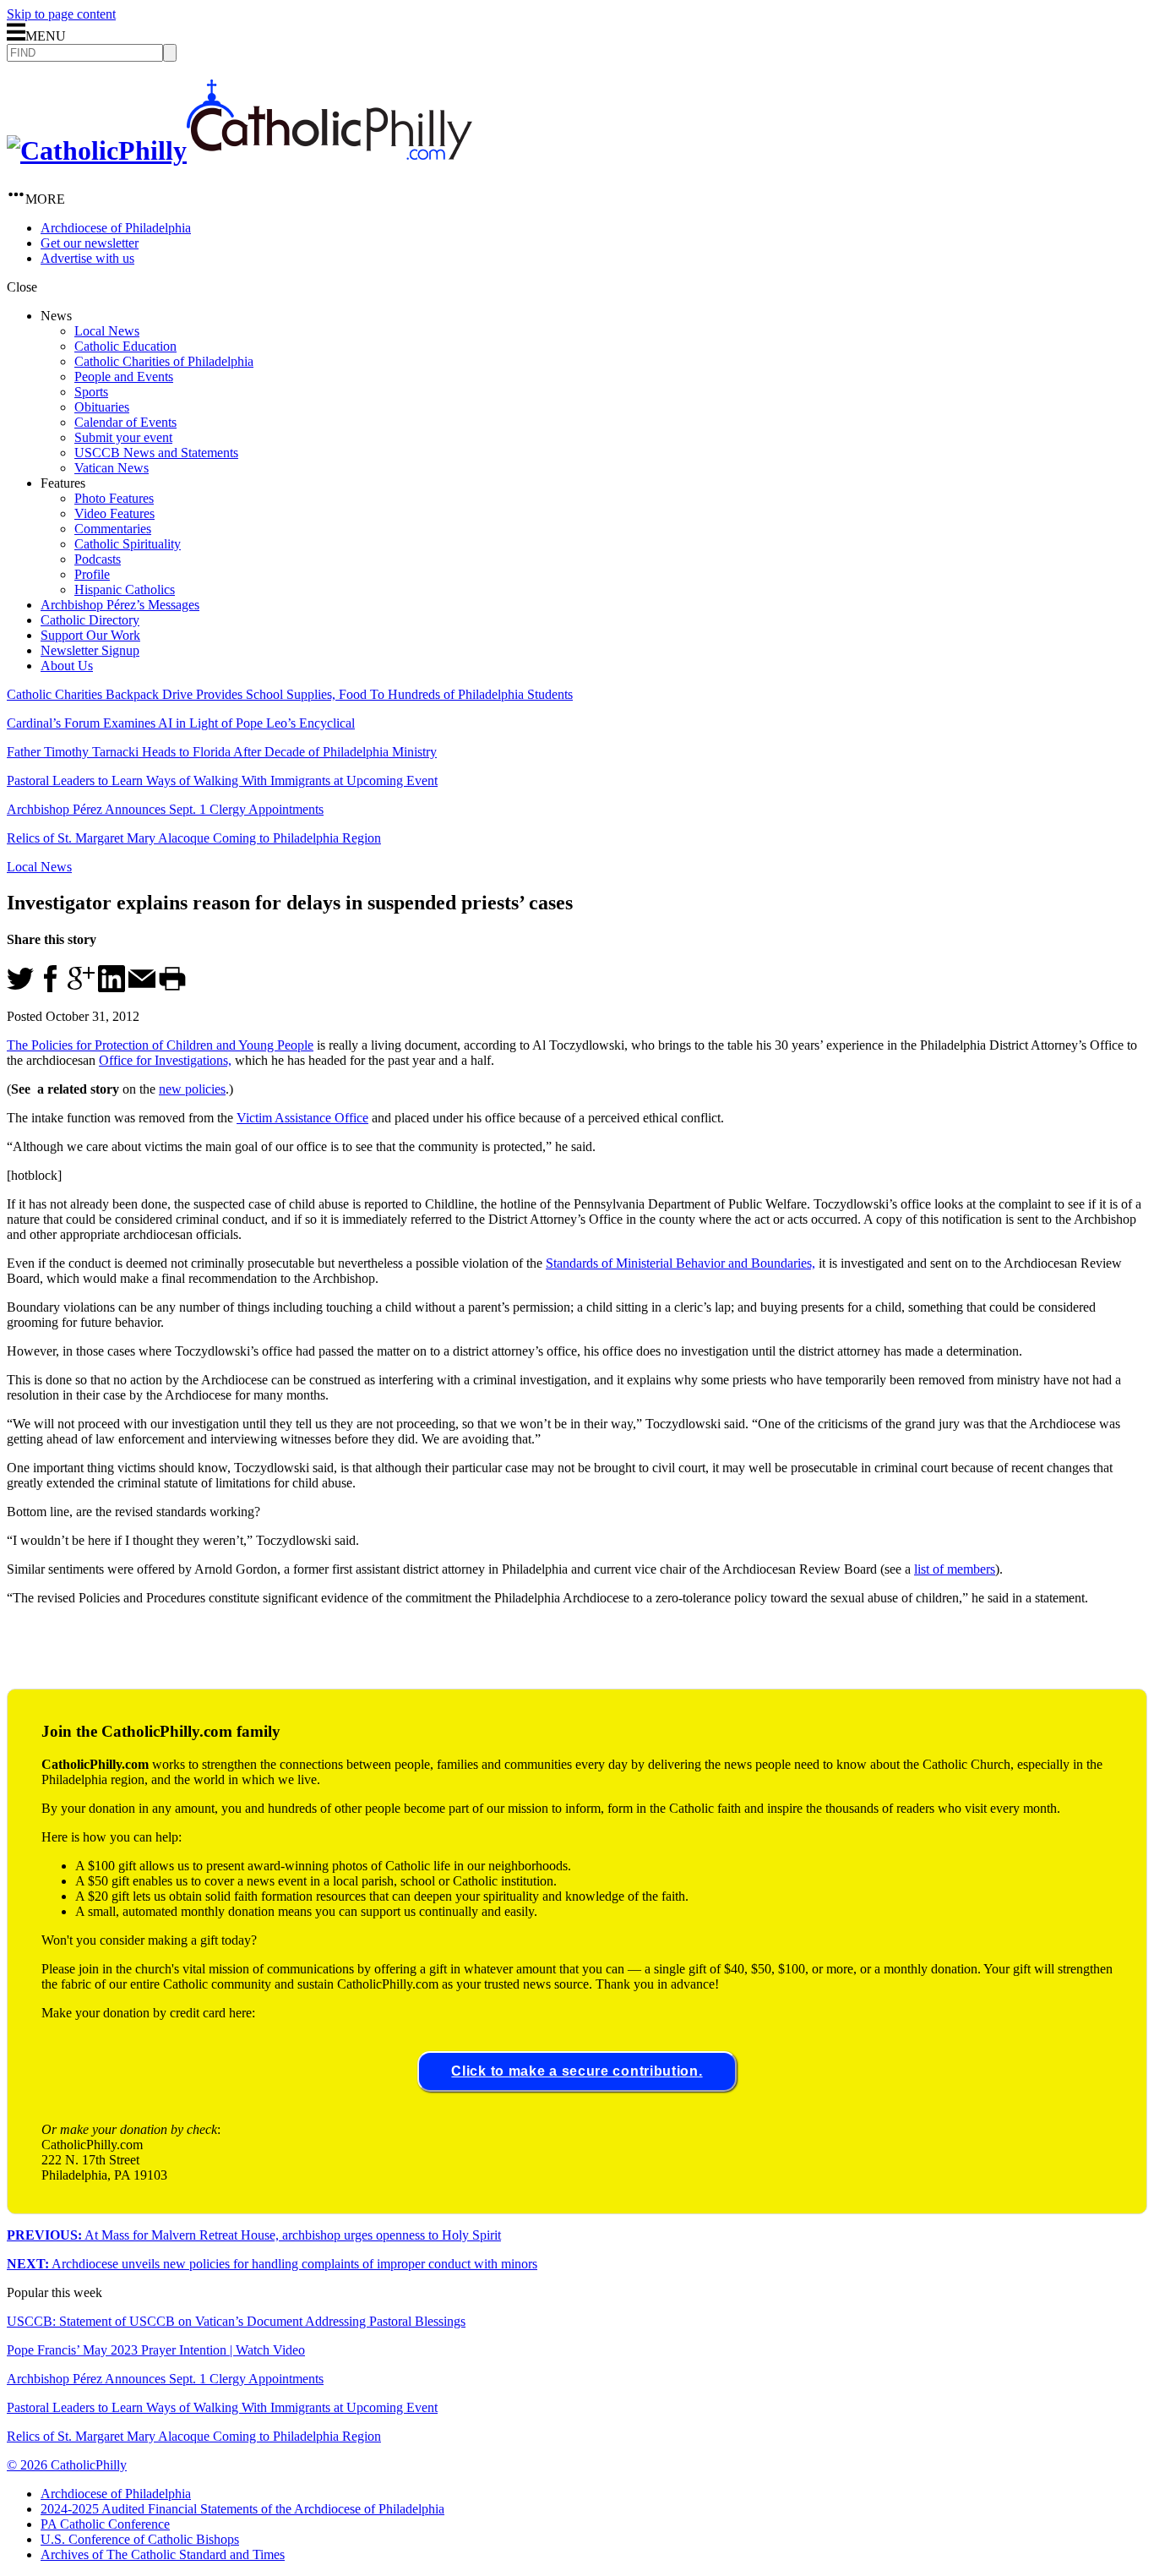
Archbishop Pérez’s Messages (120, 605)
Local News (107, 331)
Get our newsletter (90, 243)
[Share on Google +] (81, 988)
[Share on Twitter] (20, 988)
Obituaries (102, 407)
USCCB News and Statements (156, 453)
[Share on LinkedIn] (112, 988)
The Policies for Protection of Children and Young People (160, 1045)
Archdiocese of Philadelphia (116, 228)
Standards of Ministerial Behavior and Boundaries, (680, 1263)
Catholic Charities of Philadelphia (164, 361)
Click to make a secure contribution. (577, 2071)
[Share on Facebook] (51, 988)
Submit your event (123, 437)
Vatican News (112, 468)
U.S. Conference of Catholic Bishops (140, 2539)
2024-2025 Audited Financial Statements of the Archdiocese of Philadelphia (242, 2509)
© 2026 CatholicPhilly (67, 2465)
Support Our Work (90, 635)
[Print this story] (172, 988)
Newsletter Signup (90, 650)
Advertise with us (87, 258)
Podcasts (98, 559)
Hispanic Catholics (125, 589)
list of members (955, 1569)
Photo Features (114, 498)
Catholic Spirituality (128, 544)
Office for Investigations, (165, 1060)
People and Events (124, 377)
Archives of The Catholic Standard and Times (163, 2554)
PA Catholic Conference (105, 2524)
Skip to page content (61, 14)
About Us (67, 666)
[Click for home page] (240, 150)
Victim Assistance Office (302, 1118)
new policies (192, 1089)
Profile (92, 574)
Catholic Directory (90, 620)
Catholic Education (125, 346)
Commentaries (113, 529)
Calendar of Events (125, 422)
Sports (91, 392)
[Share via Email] (142, 988)
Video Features (114, 513)
